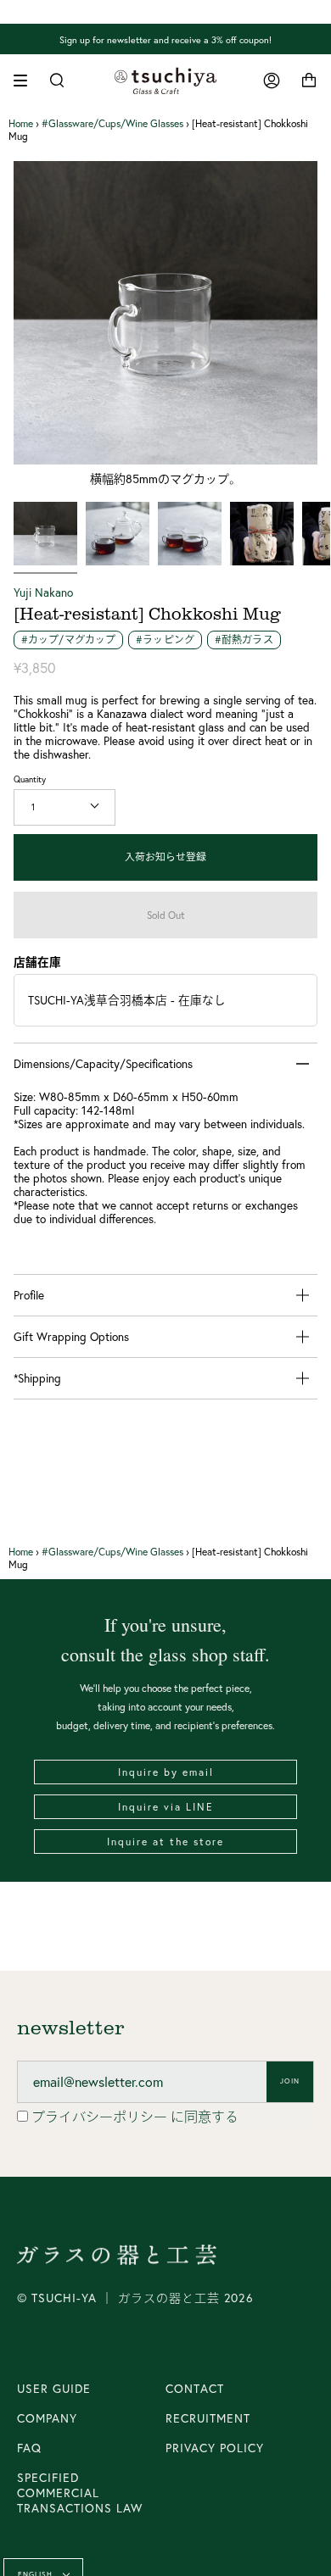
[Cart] (309, 81)
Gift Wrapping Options (71, 1337)
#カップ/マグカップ (68, 640)
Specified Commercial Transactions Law (80, 2493)
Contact (195, 2389)
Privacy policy (215, 2448)
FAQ (29, 2448)
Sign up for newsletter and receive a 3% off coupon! (165, 39)
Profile (29, 1295)
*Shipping (37, 1378)
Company (47, 2418)
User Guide (54, 2389)
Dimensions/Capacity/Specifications (103, 1064)
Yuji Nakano (43, 593)
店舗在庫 (37, 962)
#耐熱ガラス (244, 640)
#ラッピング (165, 640)
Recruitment (208, 2418)
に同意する (135, 2117)
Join (290, 2081)
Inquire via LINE (166, 1807)
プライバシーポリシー (101, 2117)
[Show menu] (26, 81)
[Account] (272, 81)
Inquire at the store (165, 1842)
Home (21, 123)
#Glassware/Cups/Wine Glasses (112, 123)
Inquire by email (166, 1772)
